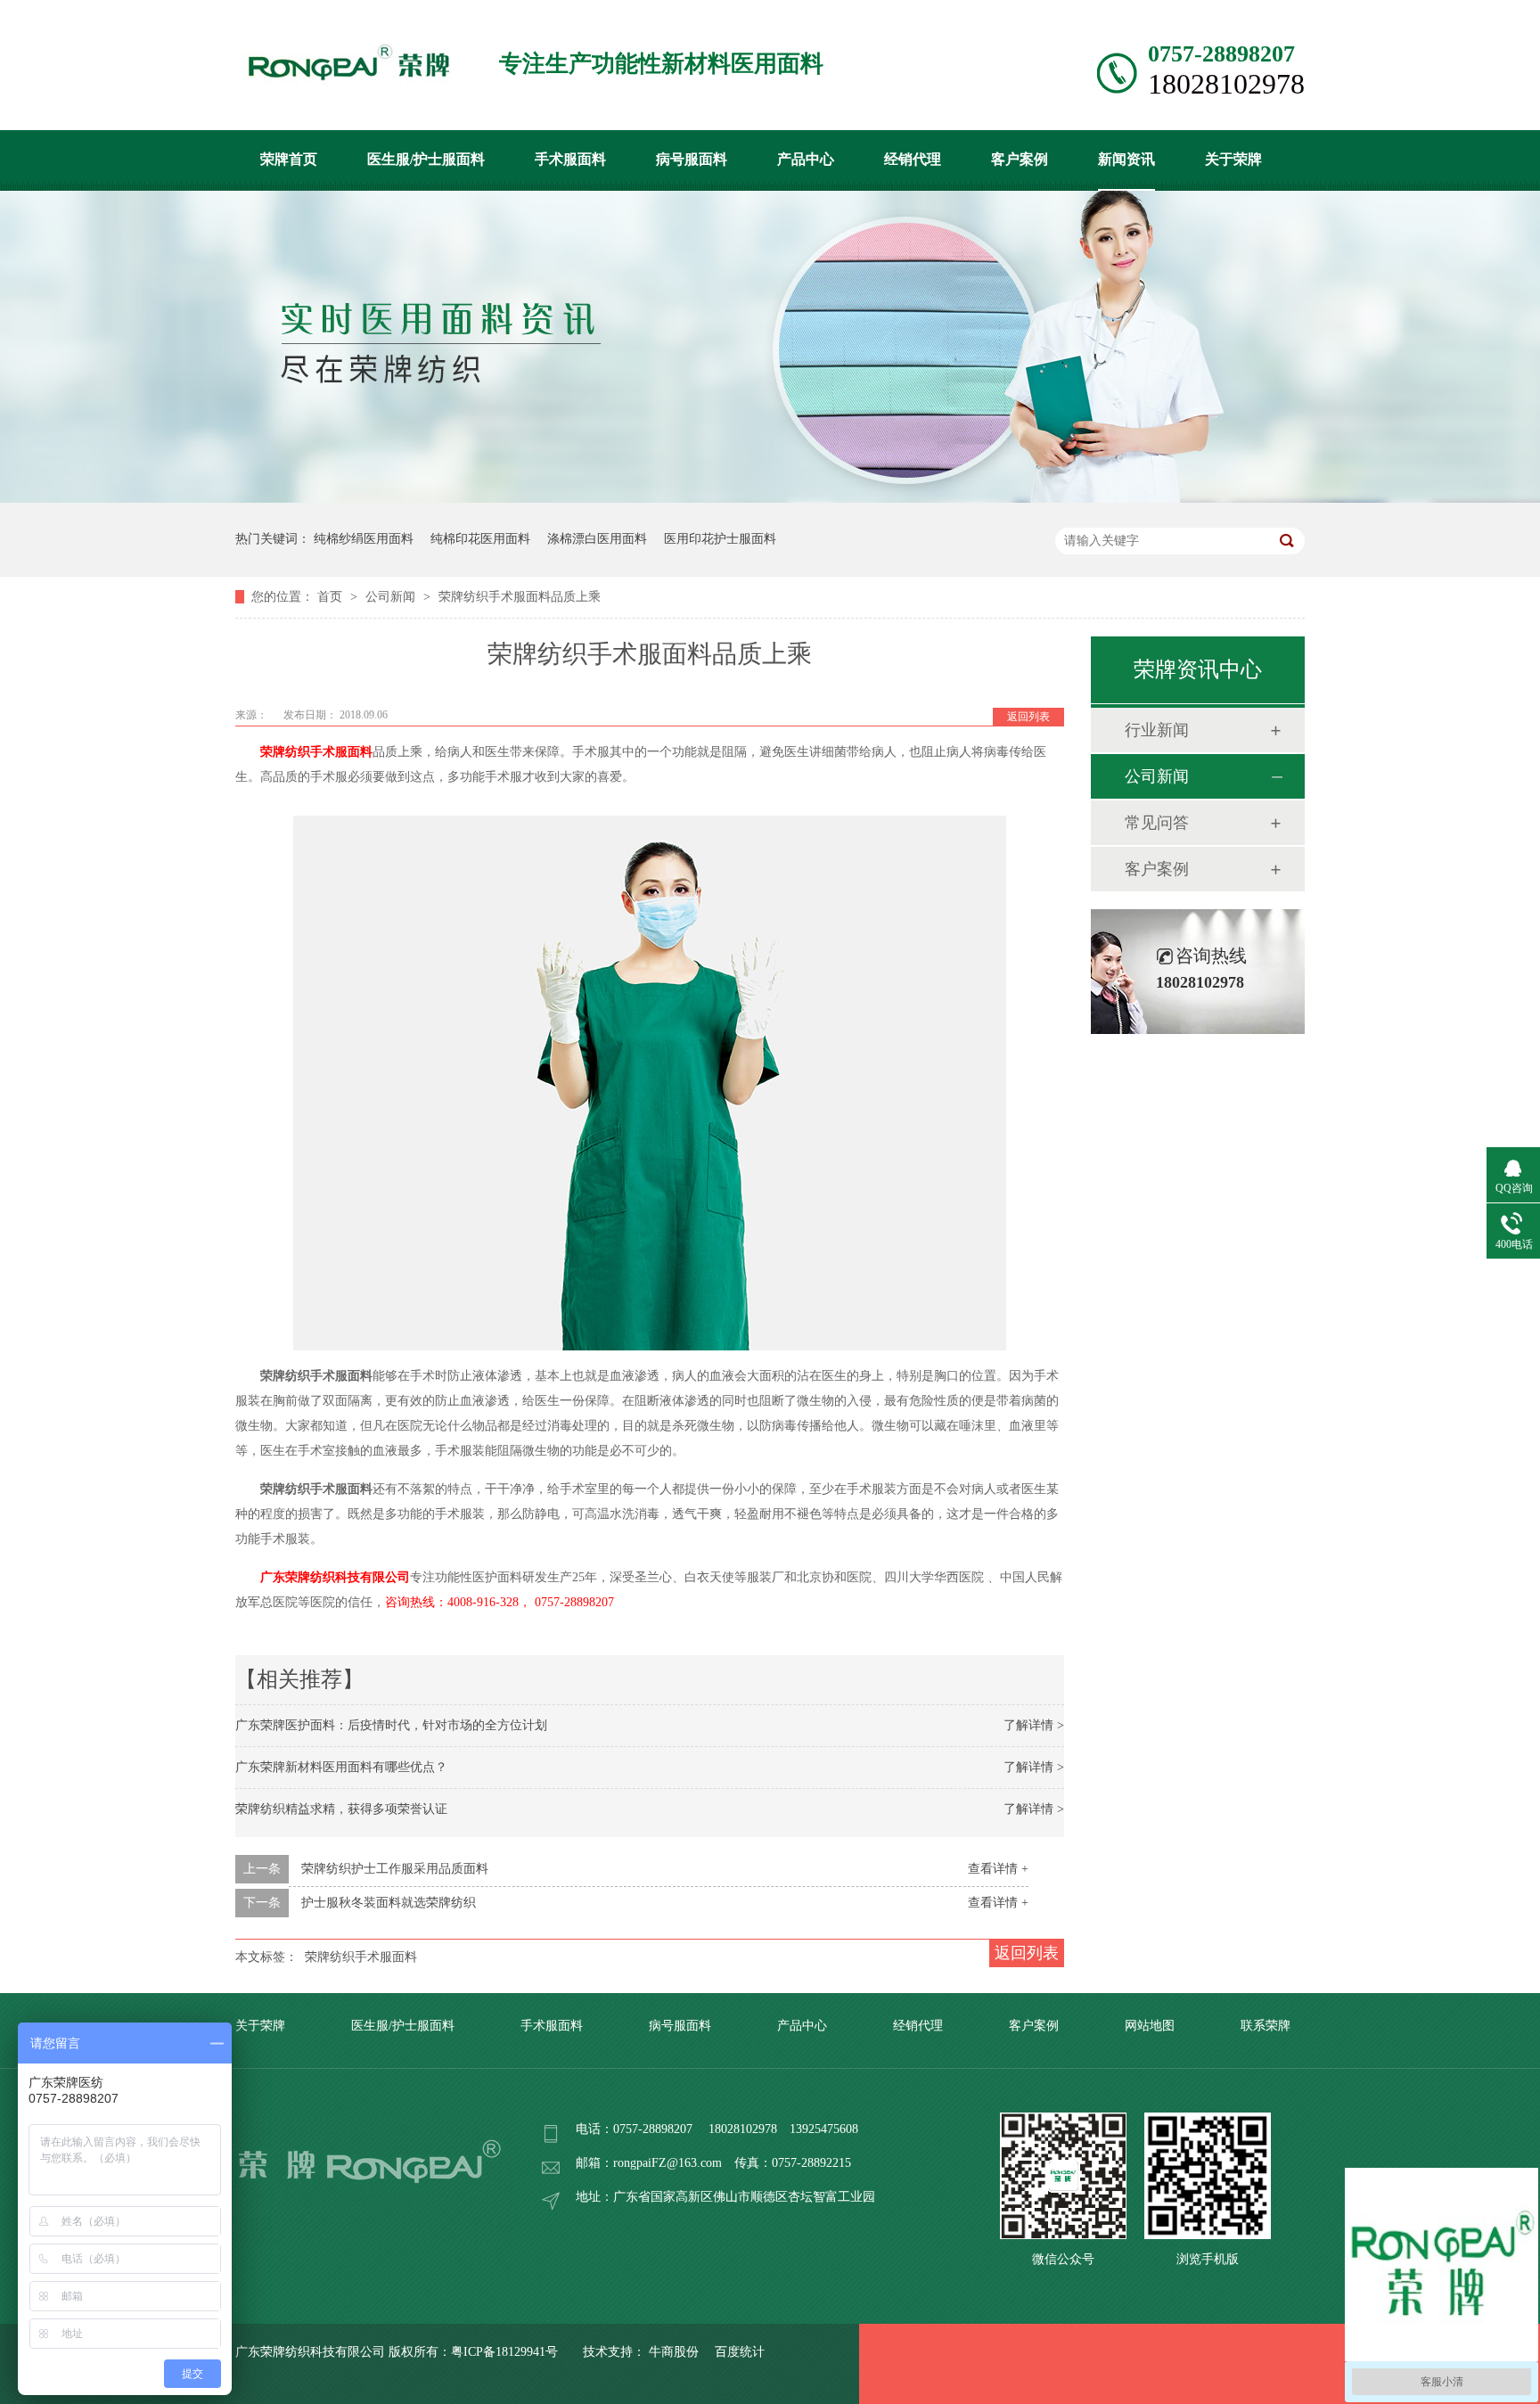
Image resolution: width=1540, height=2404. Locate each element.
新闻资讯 (1126, 159)
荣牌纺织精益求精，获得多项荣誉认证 (341, 1809)
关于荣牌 (1233, 159)
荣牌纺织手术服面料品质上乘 (520, 597)
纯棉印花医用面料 (480, 539)
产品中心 (806, 159)
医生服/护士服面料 (426, 159)
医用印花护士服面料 (720, 539)
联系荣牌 (1266, 2026)
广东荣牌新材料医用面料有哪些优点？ (341, 1767)
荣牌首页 (289, 159)
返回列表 (1028, 717)
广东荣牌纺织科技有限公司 (335, 1577)
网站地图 (1150, 2026)
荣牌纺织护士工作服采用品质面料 (395, 1869)
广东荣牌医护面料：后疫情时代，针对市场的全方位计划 (391, 1725)
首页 (332, 597)
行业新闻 (1157, 730)
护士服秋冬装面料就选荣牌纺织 (389, 1903)
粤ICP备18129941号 (504, 2352)
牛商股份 (674, 2352)
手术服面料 (570, 159)
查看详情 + (998, 1869)
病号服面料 (692, 159)
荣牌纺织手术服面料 (316, 752)
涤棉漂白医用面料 (597, 539)
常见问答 (1157, 823)
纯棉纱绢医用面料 (364, 539)
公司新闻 (392, 597)
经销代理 (913, 159)
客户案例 (1020, 159)
